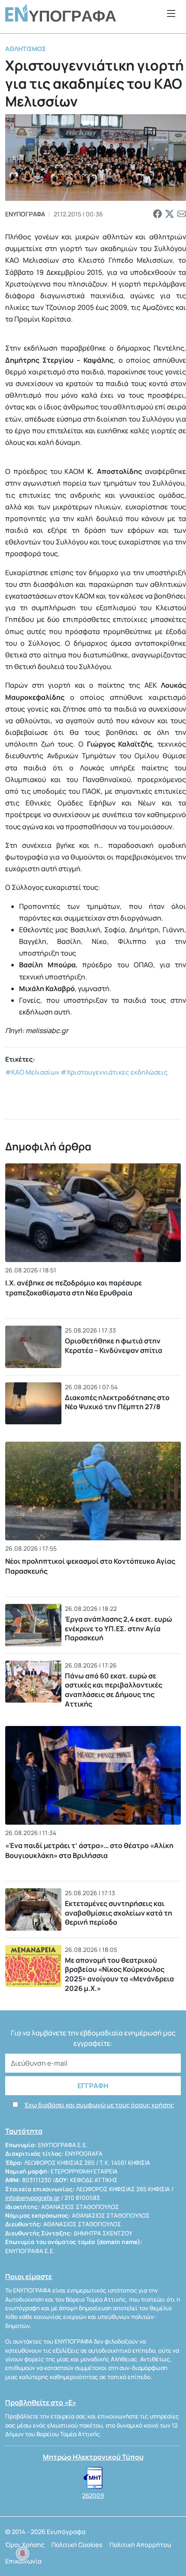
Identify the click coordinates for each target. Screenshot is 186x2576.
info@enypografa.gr (32, 2198)
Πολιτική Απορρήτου (140, 2545)
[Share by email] (182, 214)
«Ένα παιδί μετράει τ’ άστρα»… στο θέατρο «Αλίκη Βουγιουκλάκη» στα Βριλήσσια (89, 1850)
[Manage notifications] (22, 2553)
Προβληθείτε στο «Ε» (41, 2402)
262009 (93, 2495)
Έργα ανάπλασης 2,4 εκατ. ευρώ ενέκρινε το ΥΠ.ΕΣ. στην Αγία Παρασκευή (119, 1628)
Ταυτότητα (24, 2131)
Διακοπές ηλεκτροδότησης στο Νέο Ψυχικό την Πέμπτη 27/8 (117, 1402)
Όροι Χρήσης (25, 2545)
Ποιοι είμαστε (29, 2277)
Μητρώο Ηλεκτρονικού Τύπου (93, 2457)
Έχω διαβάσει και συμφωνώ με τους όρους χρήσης (99, 2105)
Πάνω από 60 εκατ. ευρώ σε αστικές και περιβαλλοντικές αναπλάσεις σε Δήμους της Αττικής (114, 1690)
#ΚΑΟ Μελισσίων (32, 1072)
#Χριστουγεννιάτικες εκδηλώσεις (114, 1072)
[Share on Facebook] (157, 214)
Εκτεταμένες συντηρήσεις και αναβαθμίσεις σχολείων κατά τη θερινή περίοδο (119, 1913)
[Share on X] (170, 214)
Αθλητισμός (26, 49)
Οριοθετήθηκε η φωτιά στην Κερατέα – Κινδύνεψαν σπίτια (114, 1346)
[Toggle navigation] (171, 13)
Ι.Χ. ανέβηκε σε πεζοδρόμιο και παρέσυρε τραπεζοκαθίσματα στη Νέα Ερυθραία (74, 1288)
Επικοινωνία (23, 2561)
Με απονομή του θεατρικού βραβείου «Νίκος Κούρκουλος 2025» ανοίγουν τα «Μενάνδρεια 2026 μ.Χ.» (119, 1974)
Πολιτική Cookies (77, 2545)
